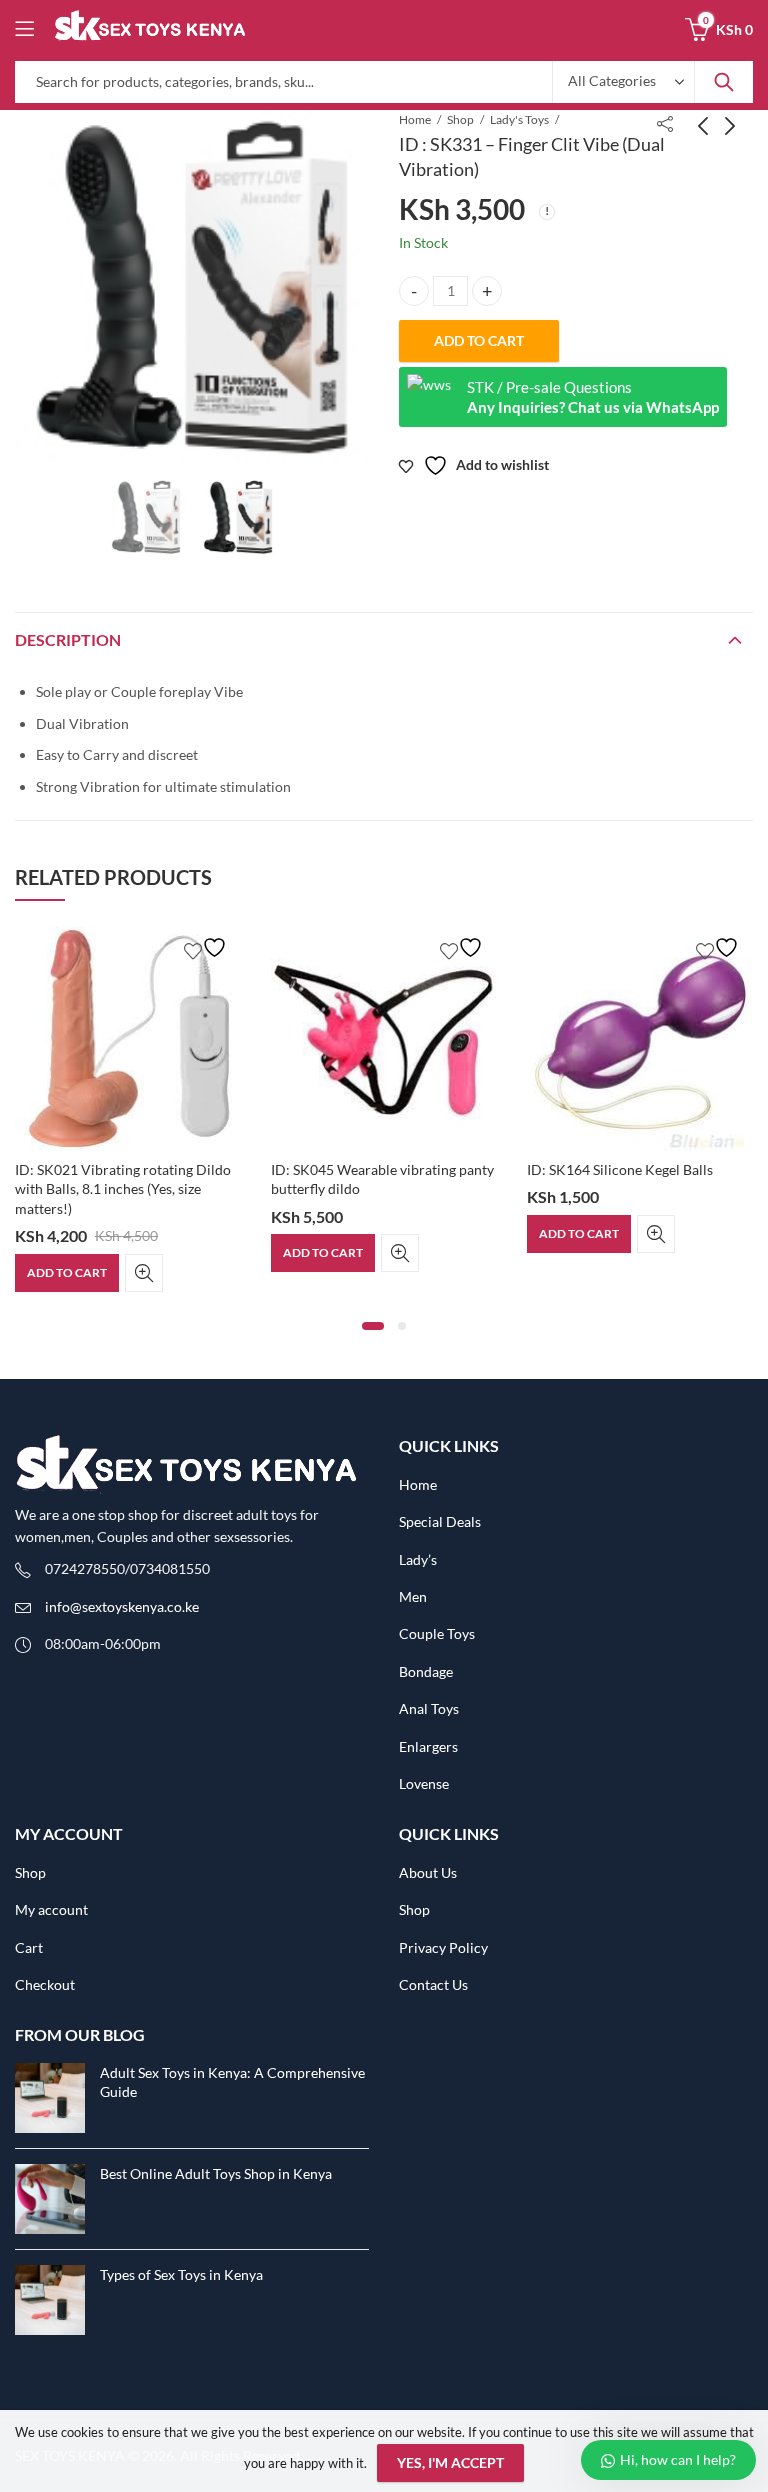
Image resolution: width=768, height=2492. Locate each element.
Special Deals (440, 1521)
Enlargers (428, 1746)
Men (413, 1596)
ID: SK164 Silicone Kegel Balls (620, 1169)
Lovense (424, 1783)
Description (68, 639)
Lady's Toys (519, 119)
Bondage (426, 1671)
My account (51, 1909)
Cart (29, 1947)
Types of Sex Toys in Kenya (181, 2274)
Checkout (45, 1984)
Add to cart (479, 340)
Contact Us (433, 1984)
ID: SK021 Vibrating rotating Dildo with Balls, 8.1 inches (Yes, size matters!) (123, 1189)
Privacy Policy (443, 1947)
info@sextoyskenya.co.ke (122, 1606)
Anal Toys (429, 1708)
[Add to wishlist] (208, 947)
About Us (428, 1872)
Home (415, 119)
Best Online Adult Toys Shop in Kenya (216, 2173)
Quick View (144, 1273)
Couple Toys (437, 1633)
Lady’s (418, 1559)
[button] (373, 1326)
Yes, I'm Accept (450, 2462)
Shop (460, 119)
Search (724, 82)
